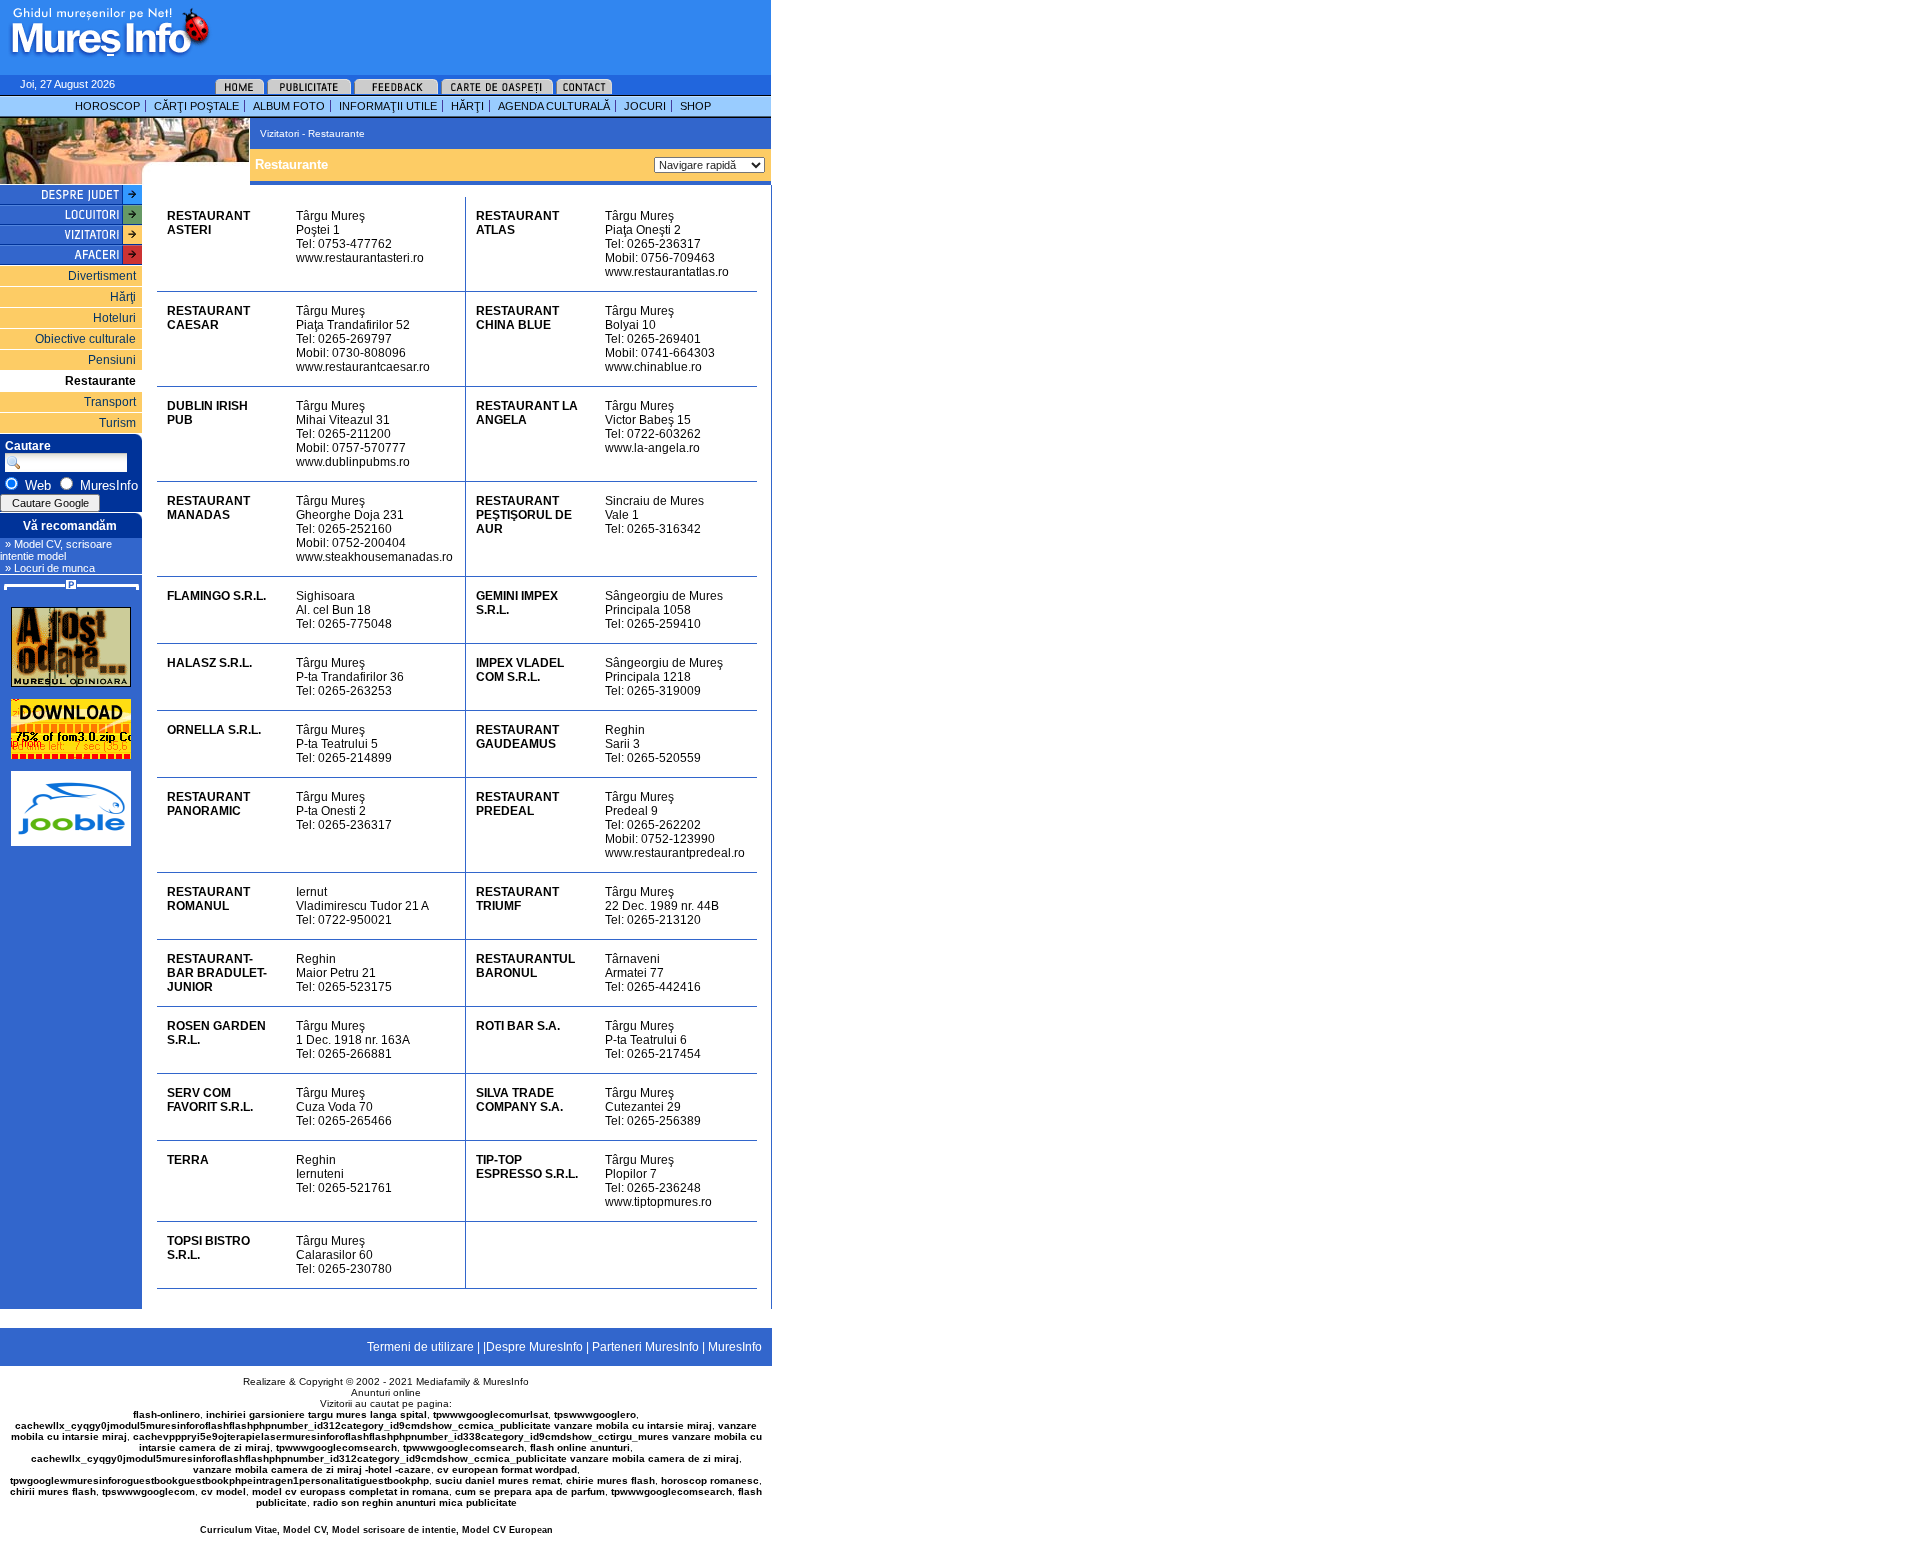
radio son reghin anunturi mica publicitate (415, 1502)
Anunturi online (386, 1392)
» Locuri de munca (50, 568)
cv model (223, 1491)
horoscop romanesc (710, 1480)
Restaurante (100, 381)
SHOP (695, 106)
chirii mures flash (53, 1491)
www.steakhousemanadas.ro (374, 557)
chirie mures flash (610, 1480)
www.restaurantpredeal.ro (675, 853)
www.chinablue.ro (653, 367)
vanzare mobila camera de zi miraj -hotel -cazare (312, 1469)
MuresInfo (506, 1381)
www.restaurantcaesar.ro (363, 367)
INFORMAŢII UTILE (388, 106)
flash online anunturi (580, 1447)
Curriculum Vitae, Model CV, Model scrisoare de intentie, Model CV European (376, 1530)
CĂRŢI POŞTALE (196, 106)
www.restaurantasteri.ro (360, 258)
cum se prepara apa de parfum (530, 1491)
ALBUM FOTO (289, 106)
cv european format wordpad (507, 1469)
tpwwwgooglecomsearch (336, 1447)
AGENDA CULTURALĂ (554, 106)
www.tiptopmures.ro (658, 1202)
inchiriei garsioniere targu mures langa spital (316, 1414)
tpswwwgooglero (595, 1414)
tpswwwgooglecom (148, 1491)
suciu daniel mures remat (497, 1480)
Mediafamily (443, 1381)
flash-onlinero (166, 1414)
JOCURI (645, 106)
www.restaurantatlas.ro (667, 272)
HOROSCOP (107, 106)
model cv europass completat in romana (350, 1491)
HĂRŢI (467, 106)
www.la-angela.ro (652, 448)
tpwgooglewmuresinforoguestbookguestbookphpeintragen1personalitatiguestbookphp (219, 1480)
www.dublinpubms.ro (353, 462)
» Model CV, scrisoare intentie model (56, 550)
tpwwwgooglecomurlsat (490, 1414)
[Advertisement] (464, 30)
